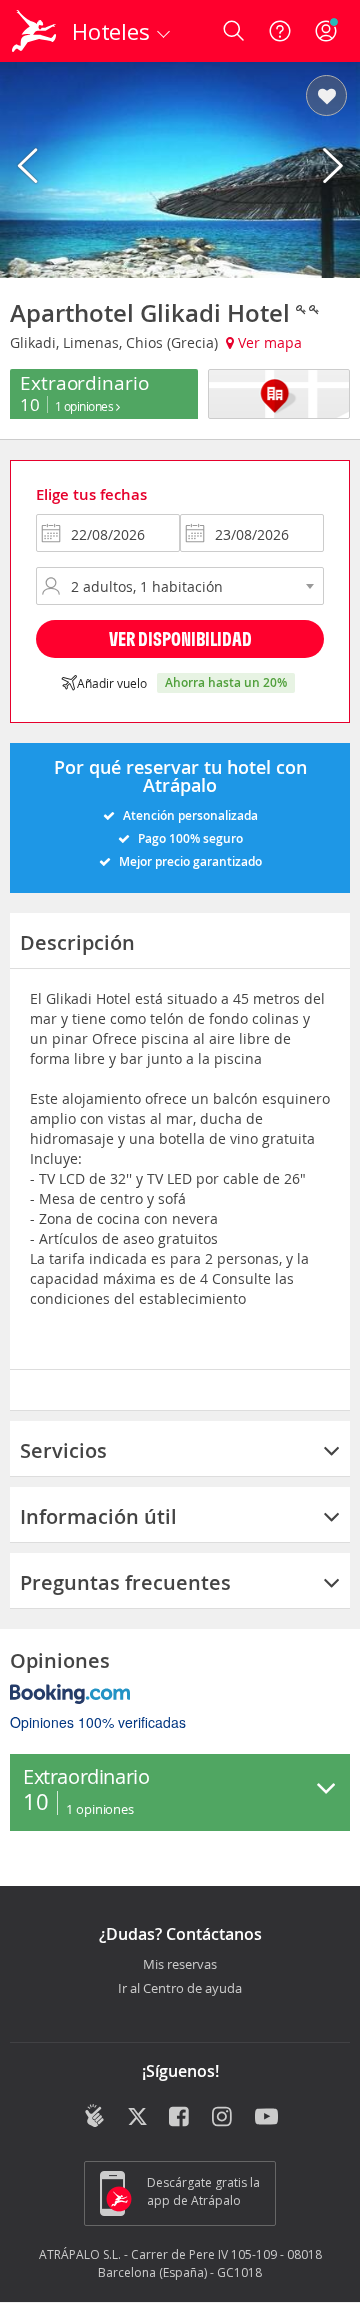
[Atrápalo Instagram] (223, 2118)
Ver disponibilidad (180, 638)
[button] (326, 97)
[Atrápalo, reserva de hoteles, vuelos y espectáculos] (34, 31)
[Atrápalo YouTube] (266, 2118)
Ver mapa (268, 342)
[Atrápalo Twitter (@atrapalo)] (137, 2118)
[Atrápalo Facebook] (180, 2118)
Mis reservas (180, 1965)
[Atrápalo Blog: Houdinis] (94, 2116)
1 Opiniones (85, 406)
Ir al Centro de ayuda (180, 1989)
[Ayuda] (280, 31)
